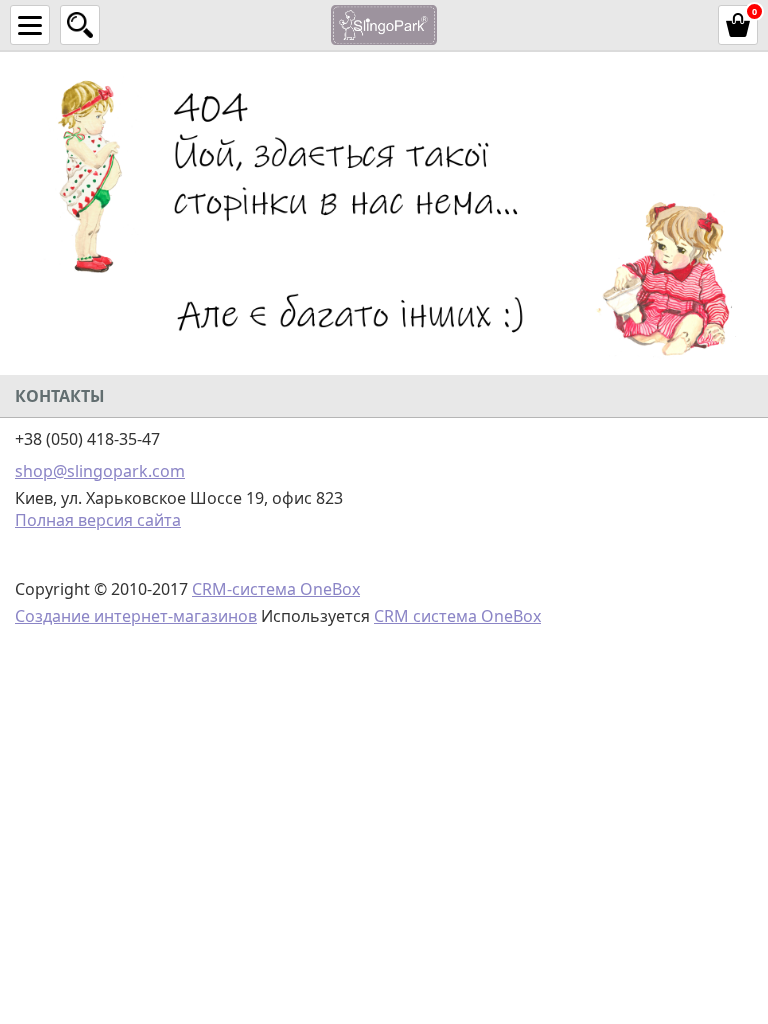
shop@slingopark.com (100, 471)
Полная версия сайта (98, 520)
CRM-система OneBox (276, 589)
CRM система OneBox (457, 616)
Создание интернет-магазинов (136, 616)
